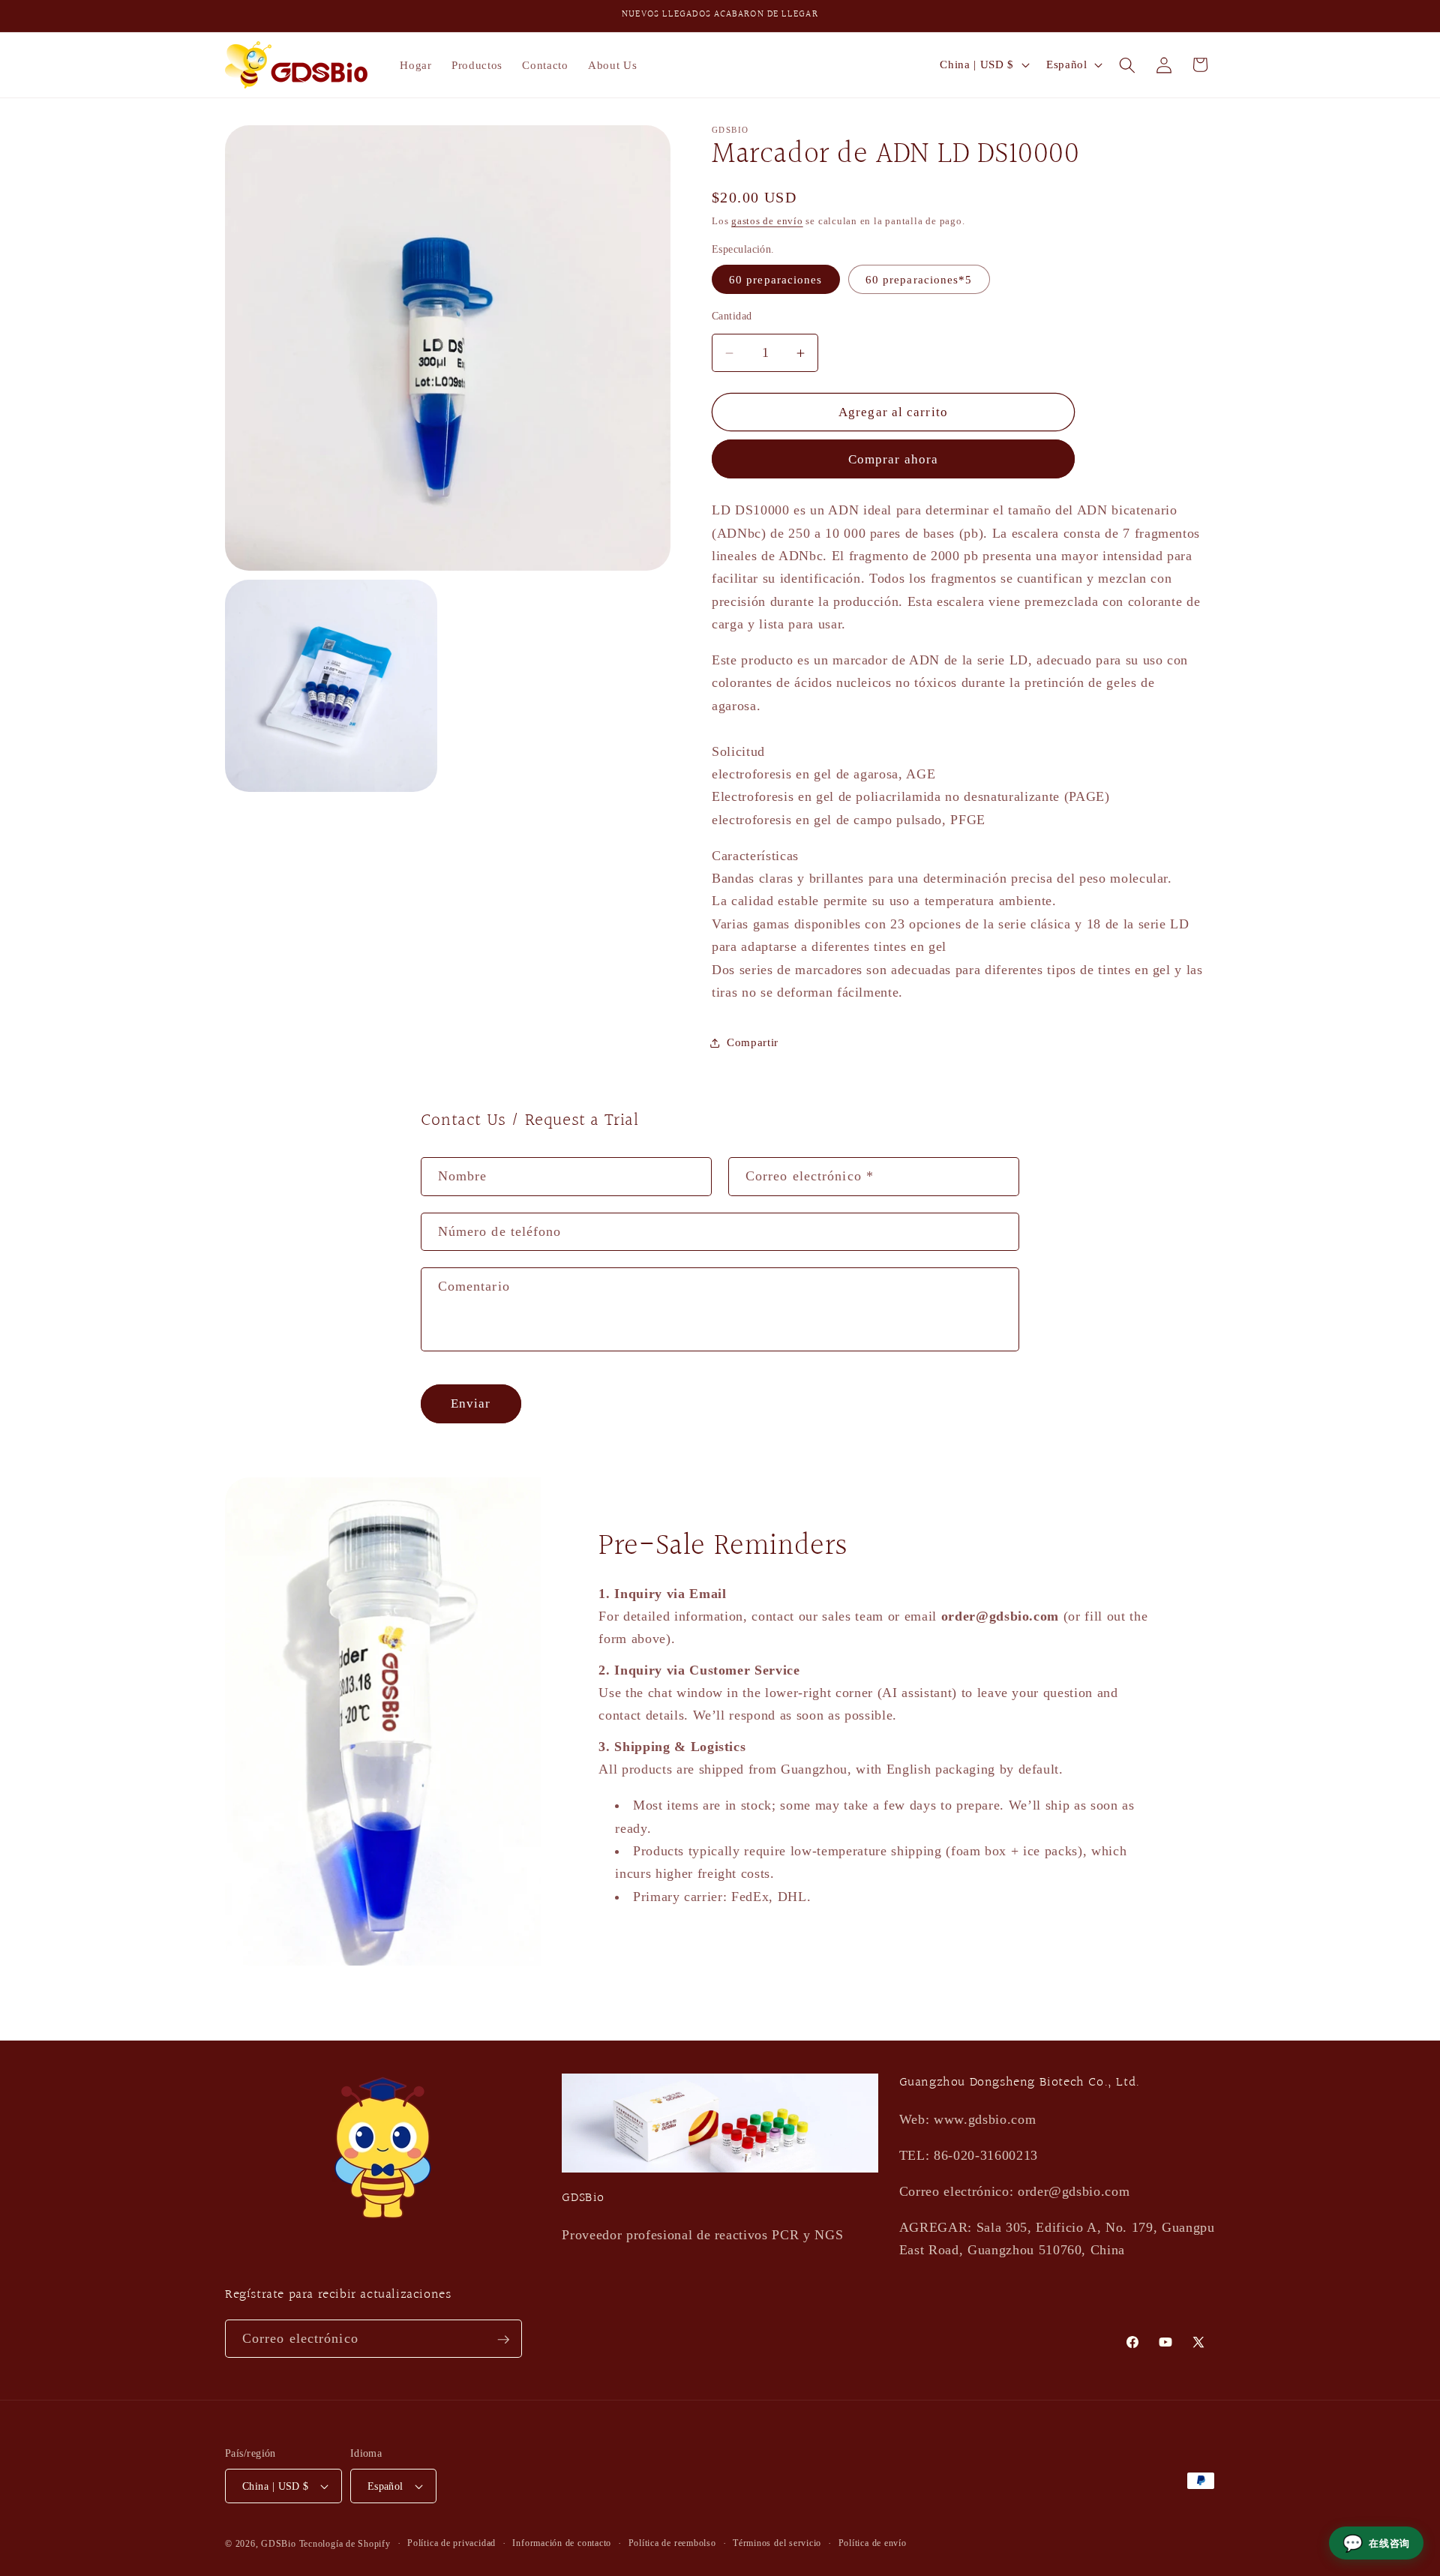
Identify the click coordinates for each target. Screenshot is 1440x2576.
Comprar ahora (893, 459)
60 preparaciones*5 (919, 279)
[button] (1127, 64)
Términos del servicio (777, 2543)
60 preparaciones (776, 279)
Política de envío (873, 2543)
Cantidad (732, 316)
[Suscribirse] (503, 2340)
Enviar (471, 1403)
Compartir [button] (753, 1042)
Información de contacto (562, 2543)
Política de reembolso (672, 2543)
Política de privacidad (451, 2543)
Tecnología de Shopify (345, 2544)
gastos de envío (767, 221)
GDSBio (279, 2544)
